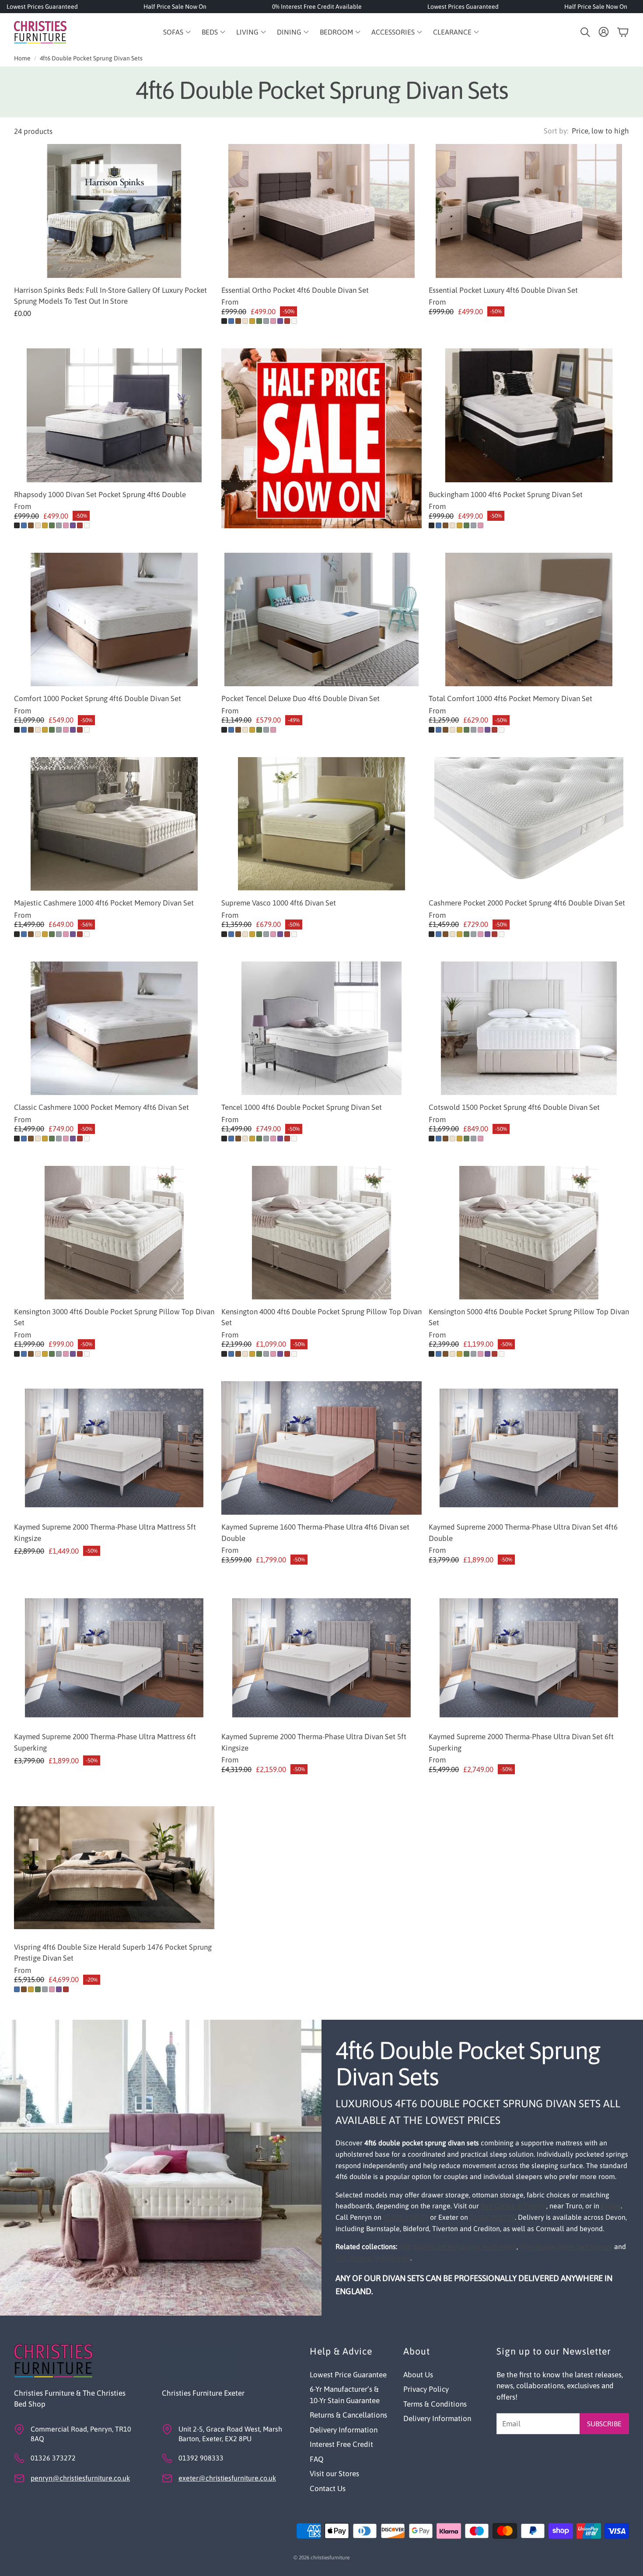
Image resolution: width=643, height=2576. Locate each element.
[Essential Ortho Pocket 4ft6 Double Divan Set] (321, 211)
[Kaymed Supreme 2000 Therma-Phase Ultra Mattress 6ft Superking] (114, 1658)
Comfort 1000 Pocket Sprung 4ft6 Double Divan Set (98, 698)
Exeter (611, 2206)
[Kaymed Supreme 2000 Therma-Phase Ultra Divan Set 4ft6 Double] (529, 1448)
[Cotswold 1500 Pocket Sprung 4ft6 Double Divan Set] (529, 1028)
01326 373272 (406, 2217)
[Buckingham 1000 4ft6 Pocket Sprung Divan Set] (529, 415)
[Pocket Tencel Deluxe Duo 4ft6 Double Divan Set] (321, 619)
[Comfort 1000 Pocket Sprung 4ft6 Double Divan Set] (114, 619)
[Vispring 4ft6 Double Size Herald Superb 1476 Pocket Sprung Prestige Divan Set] (114, 1868)
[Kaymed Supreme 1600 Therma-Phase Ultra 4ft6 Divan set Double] (321, 1448)
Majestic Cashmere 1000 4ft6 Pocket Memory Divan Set (104, 903)
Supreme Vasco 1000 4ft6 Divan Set (279, 903)
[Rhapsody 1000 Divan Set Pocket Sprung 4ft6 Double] (114, 415)
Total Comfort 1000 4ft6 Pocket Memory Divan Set (510, 698)
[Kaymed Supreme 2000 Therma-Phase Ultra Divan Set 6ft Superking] (529, 1658)
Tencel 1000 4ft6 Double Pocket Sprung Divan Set (302, 1107)
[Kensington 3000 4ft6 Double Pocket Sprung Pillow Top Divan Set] (114, 1233)
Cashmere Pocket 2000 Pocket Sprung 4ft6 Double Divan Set (527, 903)
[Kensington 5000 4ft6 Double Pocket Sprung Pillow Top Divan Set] (529, 1233)
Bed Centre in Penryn (514, 2206)
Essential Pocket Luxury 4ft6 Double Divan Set (503, 290)
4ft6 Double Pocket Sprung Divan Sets (91, 58)
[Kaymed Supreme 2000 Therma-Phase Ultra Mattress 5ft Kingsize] (114, 1448)
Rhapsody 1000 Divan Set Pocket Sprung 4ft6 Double (100, 495)
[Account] (604, 32)
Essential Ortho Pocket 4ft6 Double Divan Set (295, 290)
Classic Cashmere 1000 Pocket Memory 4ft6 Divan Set (101, 1107)
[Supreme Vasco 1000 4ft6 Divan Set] (321, 824)
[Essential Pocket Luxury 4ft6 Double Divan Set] (529, 211)
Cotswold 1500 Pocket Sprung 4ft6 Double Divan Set (514, 1107)
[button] (584, 32)
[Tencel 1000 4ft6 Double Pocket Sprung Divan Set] (321, 1028)
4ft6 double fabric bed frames (566, 2246)
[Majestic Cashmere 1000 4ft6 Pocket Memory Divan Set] (114, 824)
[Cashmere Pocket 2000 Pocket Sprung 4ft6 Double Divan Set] (529, 824)
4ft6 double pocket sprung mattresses (458, 2246)
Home (22, 58)
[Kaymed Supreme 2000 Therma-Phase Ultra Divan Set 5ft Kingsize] (321, 1658)
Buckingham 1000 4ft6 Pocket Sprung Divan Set (506, 495)
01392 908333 (492, 2217)
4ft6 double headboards (373, 2258)
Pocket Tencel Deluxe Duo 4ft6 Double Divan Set (301, 698)
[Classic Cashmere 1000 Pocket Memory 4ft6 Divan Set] (114, 1028)
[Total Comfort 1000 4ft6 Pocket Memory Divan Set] (529, 619)
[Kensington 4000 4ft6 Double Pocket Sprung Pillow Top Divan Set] (321, 1233)
